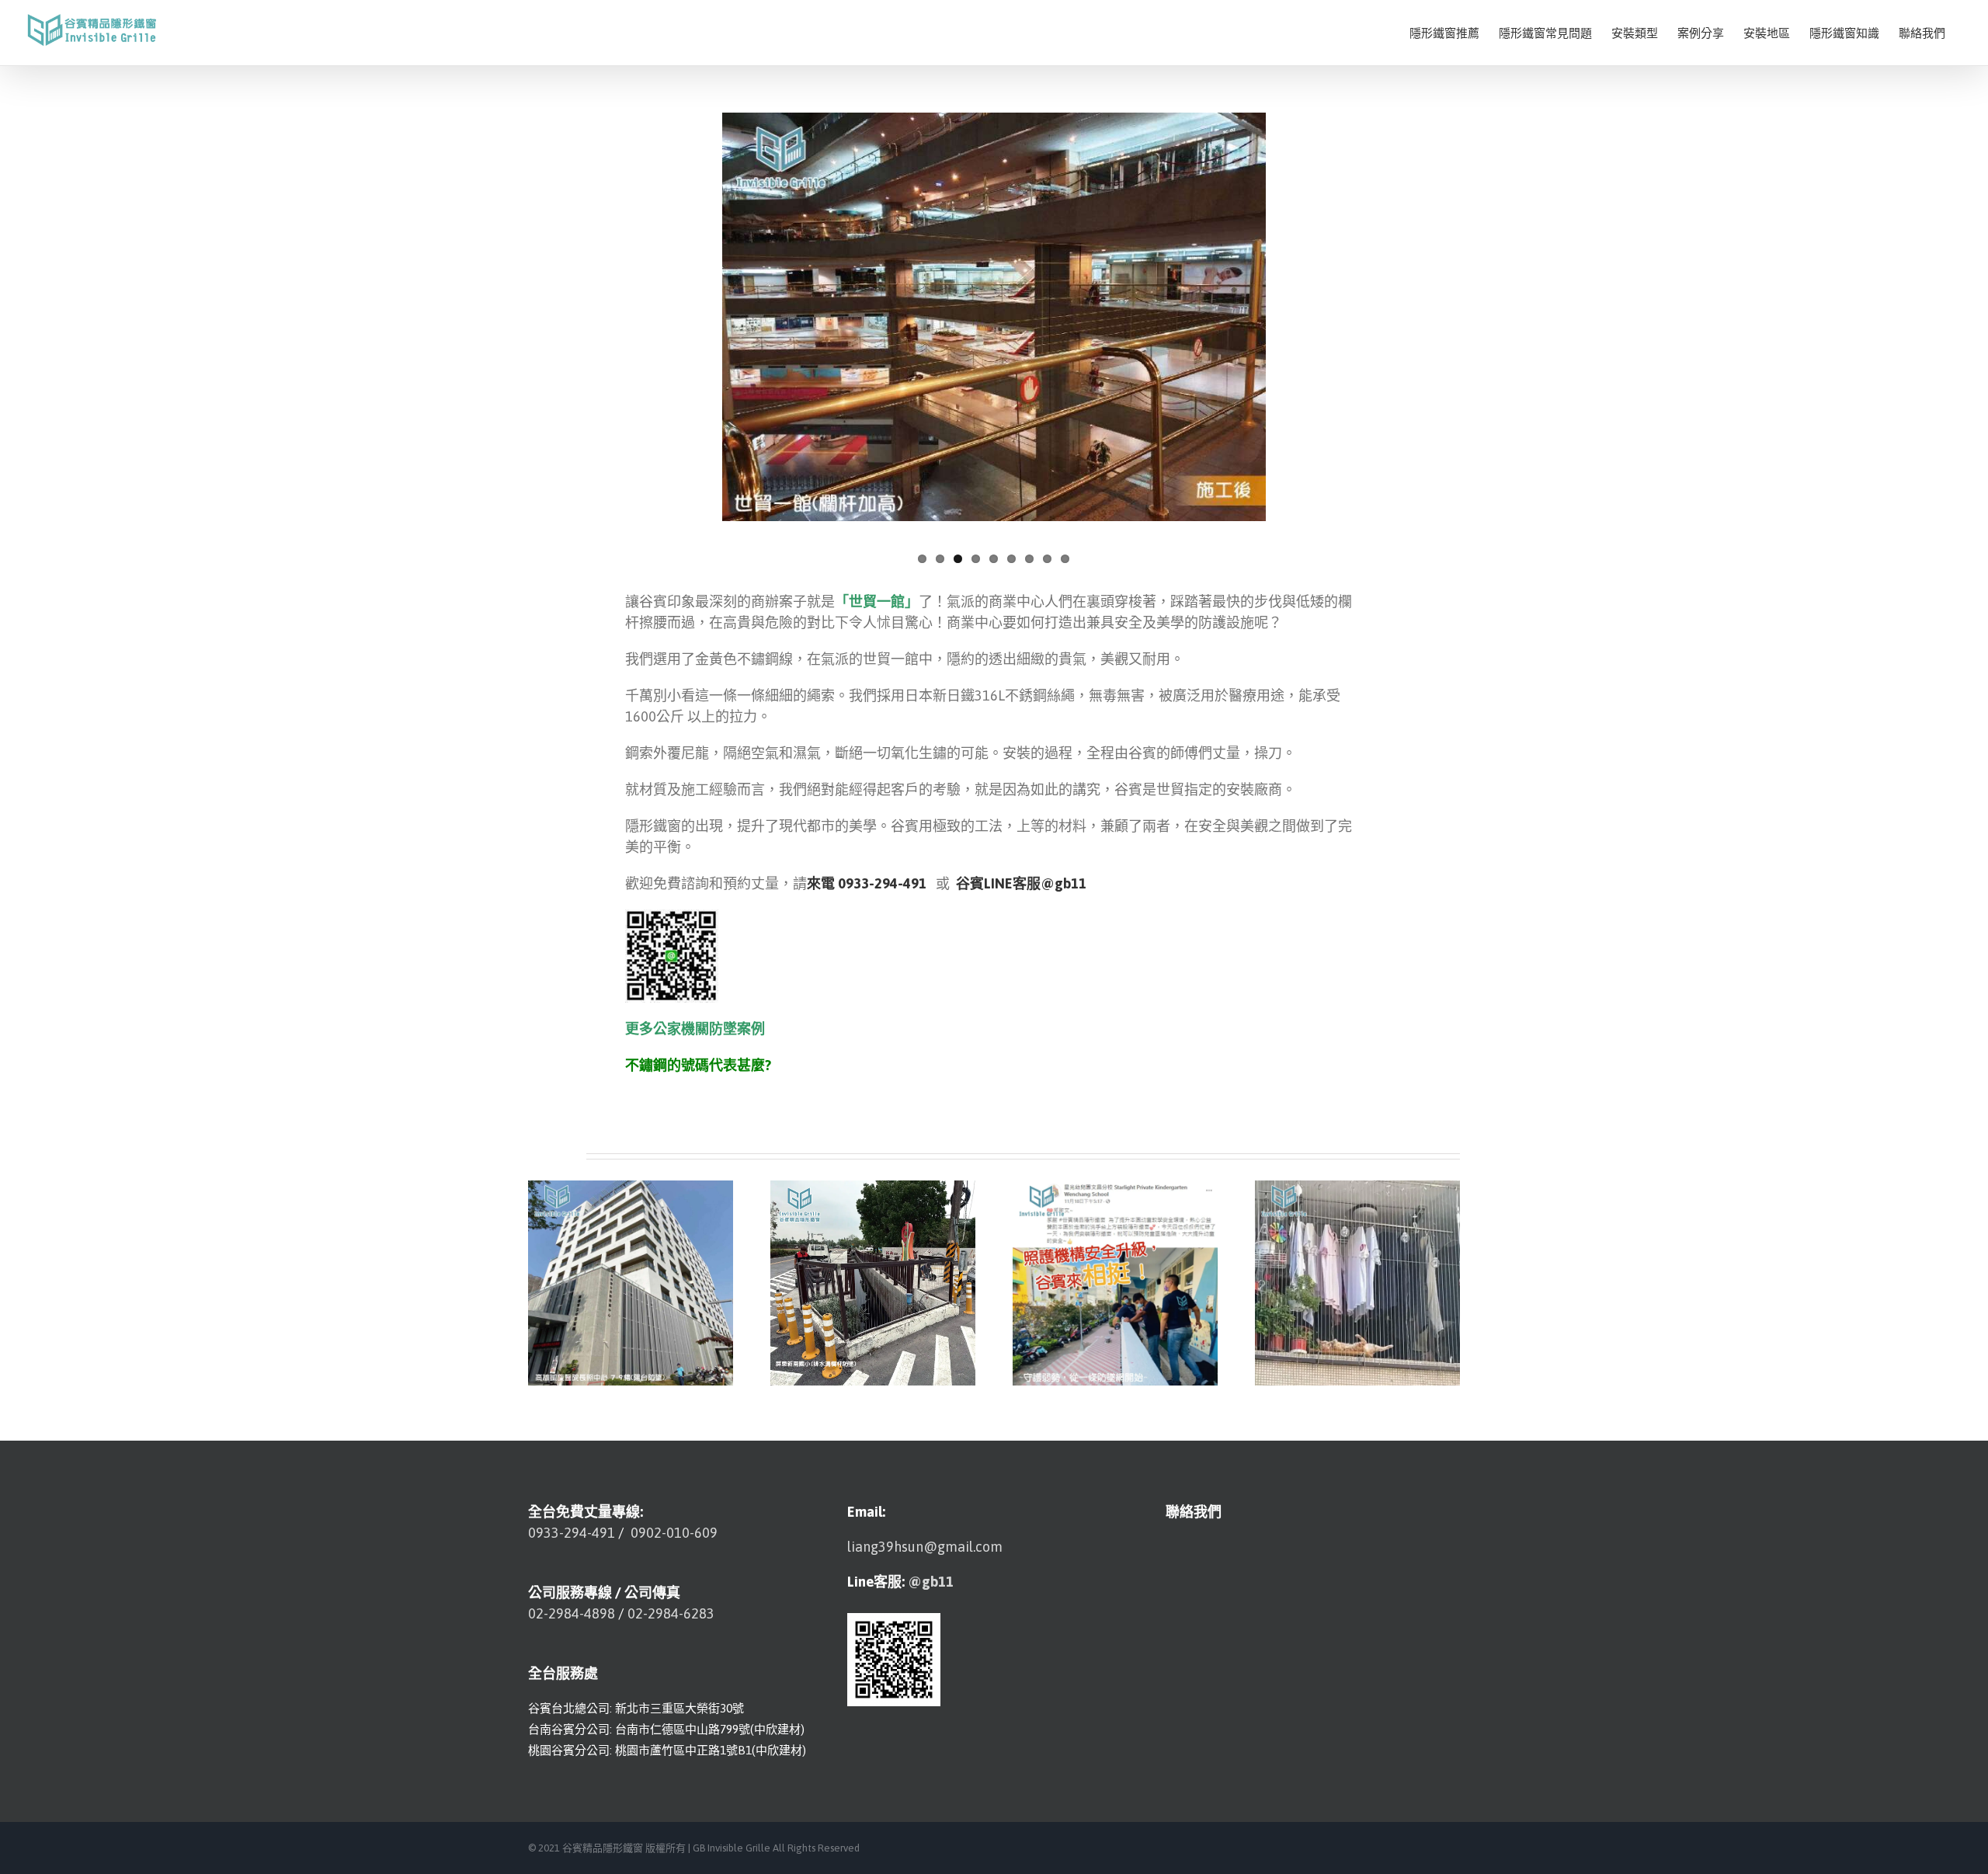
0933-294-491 (572, 1533)
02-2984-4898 (572, 1613)
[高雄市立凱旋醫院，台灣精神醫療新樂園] (631, 1282)
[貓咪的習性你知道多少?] (1357, 1282)
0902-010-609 (673, 1533)
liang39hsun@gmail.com (925, 1547)
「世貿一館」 (877, 601)
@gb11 (931, 1582)
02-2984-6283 (671, 1613)
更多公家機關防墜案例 (695, 1029)
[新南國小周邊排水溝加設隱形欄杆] (873, 1282)
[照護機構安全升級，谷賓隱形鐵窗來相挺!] (1115, 1282)
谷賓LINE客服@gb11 (1021, 883)
